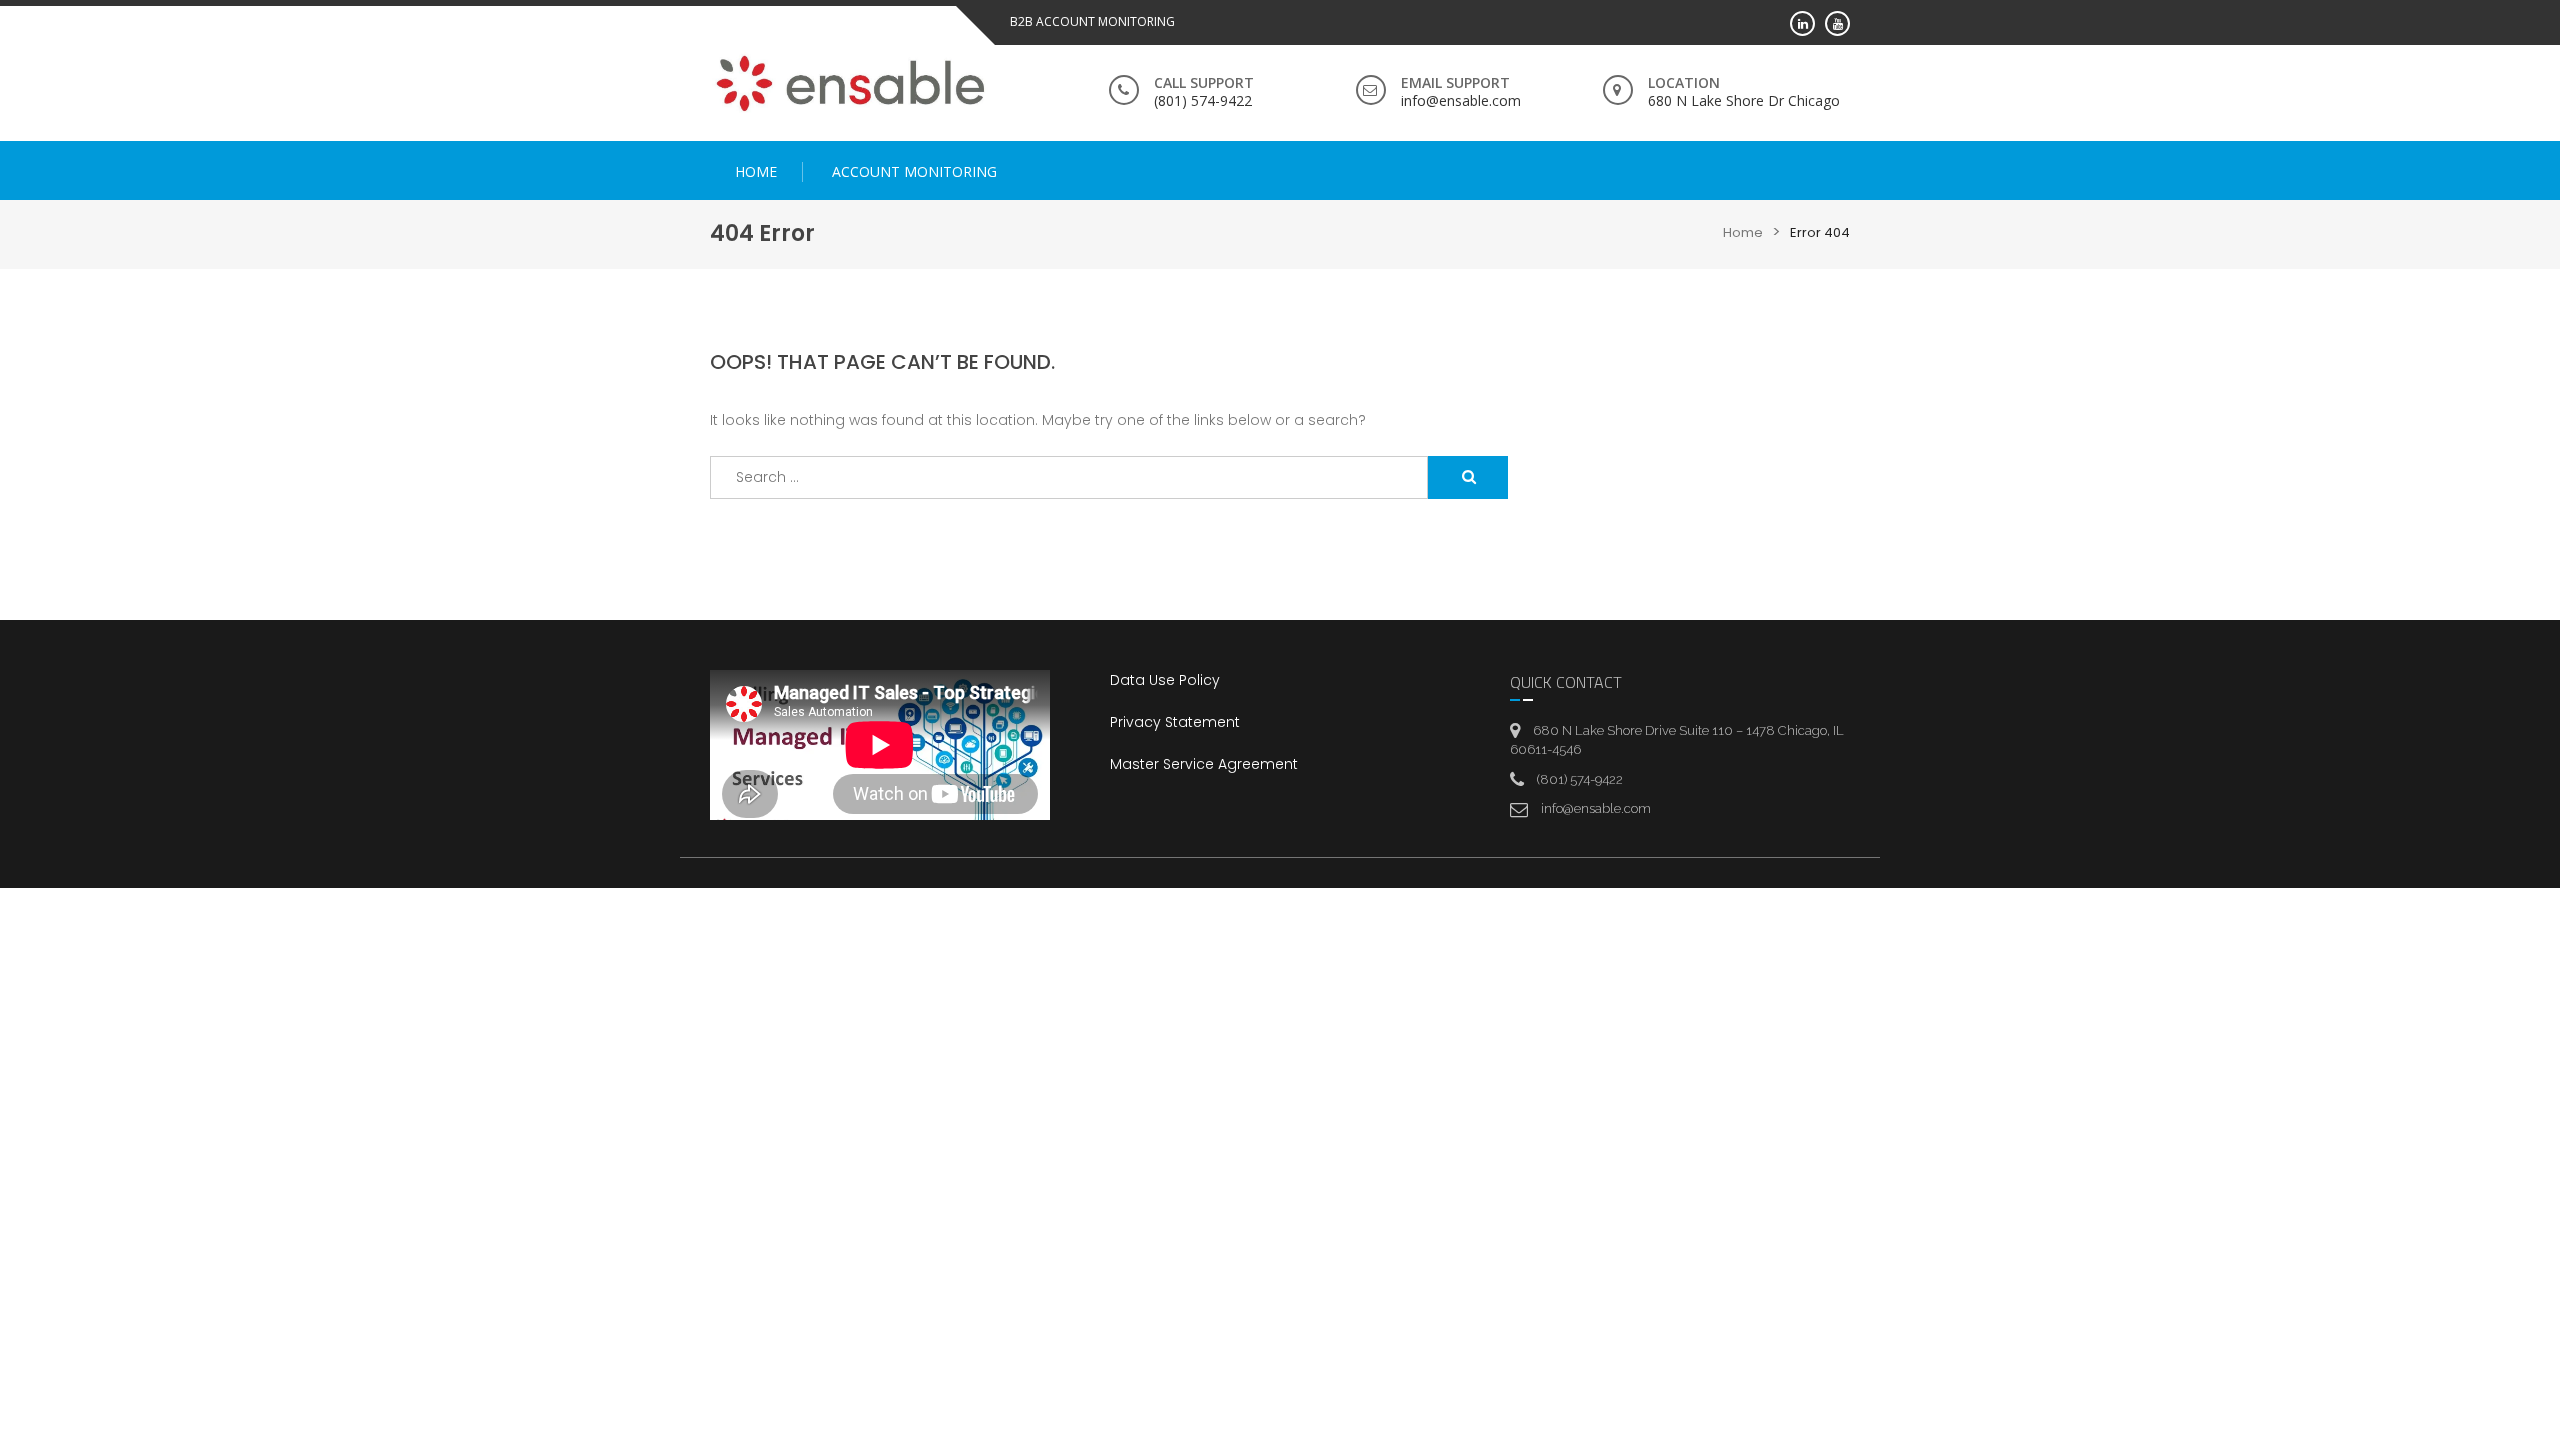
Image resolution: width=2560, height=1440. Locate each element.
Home (756, 171)
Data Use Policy (1165, 680)
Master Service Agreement (1204, 764)
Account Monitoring (914, 171)
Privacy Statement (1175, 722)
